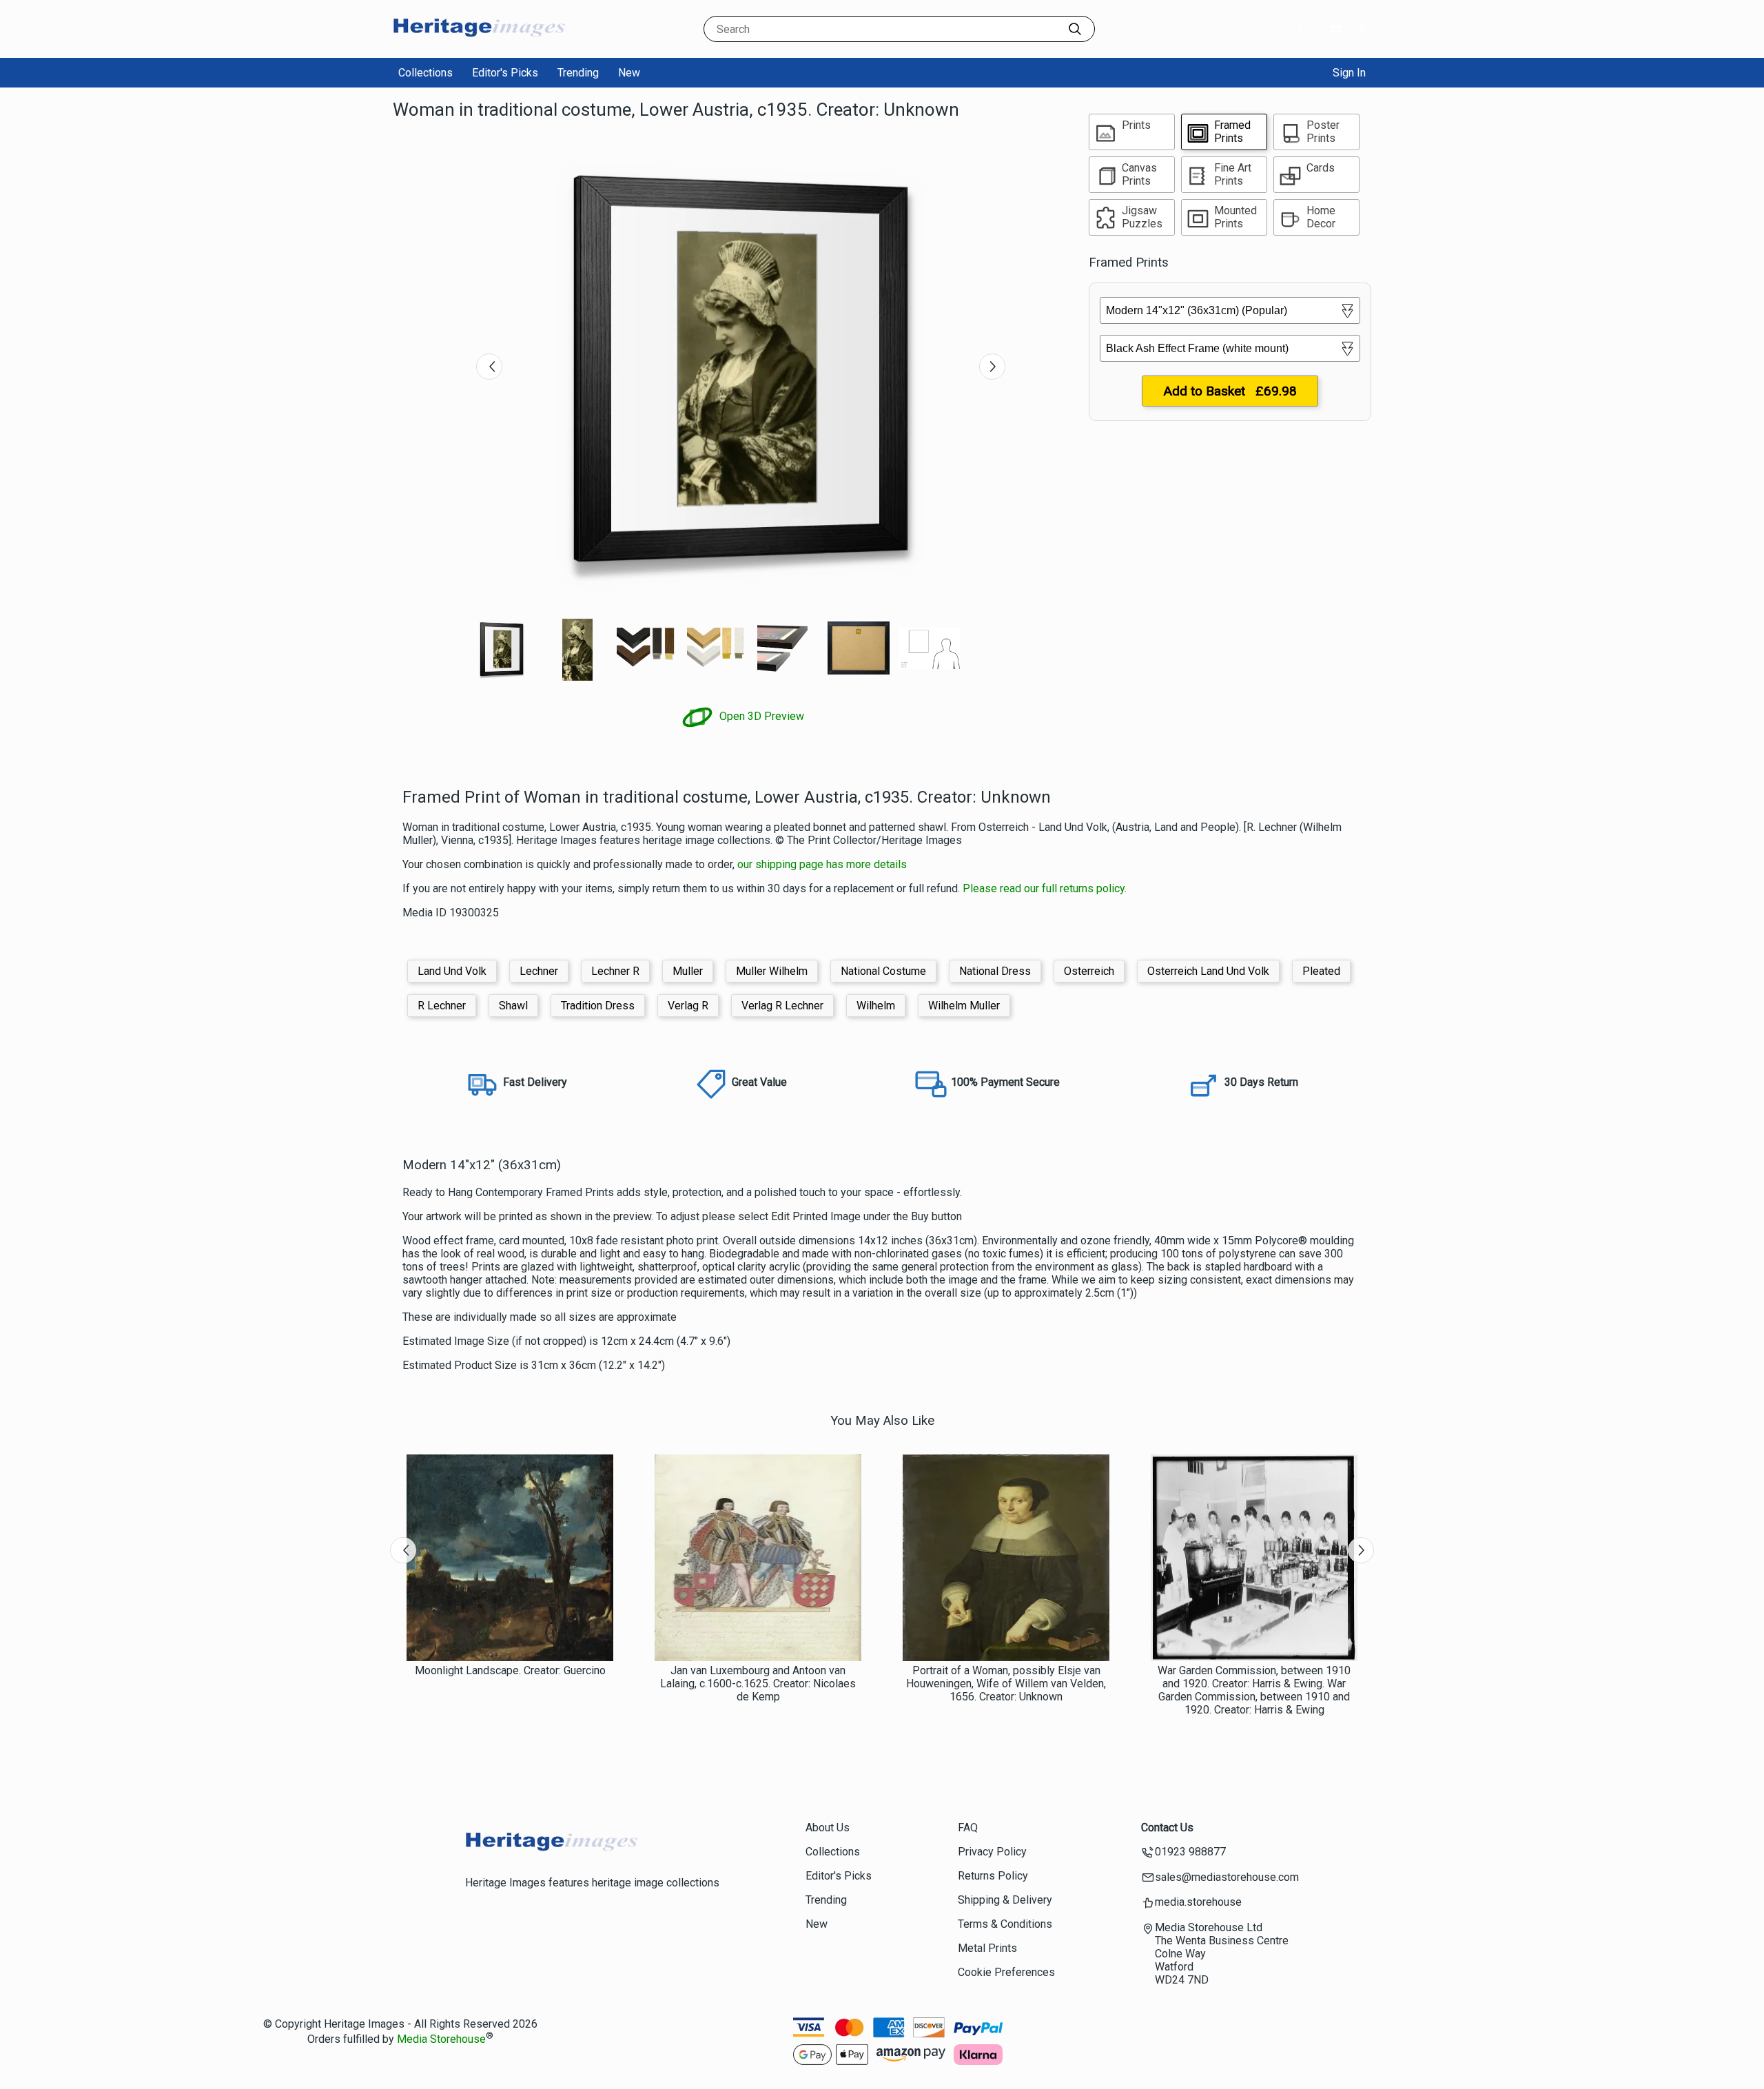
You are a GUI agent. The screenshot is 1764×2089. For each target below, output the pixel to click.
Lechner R (615, 971)
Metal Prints (987, 1948)
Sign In (1349, 73)
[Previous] (489, 367)
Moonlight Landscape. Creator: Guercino (510, 1670)
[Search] (1075, 29)
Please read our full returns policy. (1045, 888)
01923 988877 (1190, 1852)
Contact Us (1167, 1828)
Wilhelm (876, 1006)
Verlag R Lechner (782, 1006)
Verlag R (688, 1006)
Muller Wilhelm (772, 971)
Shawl (513, 1006)
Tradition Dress (598, 1006)
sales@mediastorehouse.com (1227, 1877)
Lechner (539, 971)
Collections (425, 73)
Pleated (1321, 971)
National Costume (883, 971)
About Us (828, 1828)
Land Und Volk (452, 971)
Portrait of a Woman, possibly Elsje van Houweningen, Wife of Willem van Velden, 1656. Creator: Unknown (1006, 1684)
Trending (578, 73)
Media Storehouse (441, 2039)
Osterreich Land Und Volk (1208, 971)
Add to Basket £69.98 (1230, 391)
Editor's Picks (505, 73)
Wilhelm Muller (964, 1006)
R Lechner (442, 1006)
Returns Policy (993, 1876)
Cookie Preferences (1006, 1972)
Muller (688, 971)
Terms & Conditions (1005, 1924)
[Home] (479, 44)
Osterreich (1089, 971)
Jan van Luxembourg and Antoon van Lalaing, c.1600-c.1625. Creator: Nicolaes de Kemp (758, 1684)
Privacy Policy (992, 1852)
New (629, 73)
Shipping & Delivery (1005, 1900)
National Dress (995, 971)
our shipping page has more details (822, 864)
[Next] (992, 367)
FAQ (968, 1828)
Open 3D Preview (760, 716)
